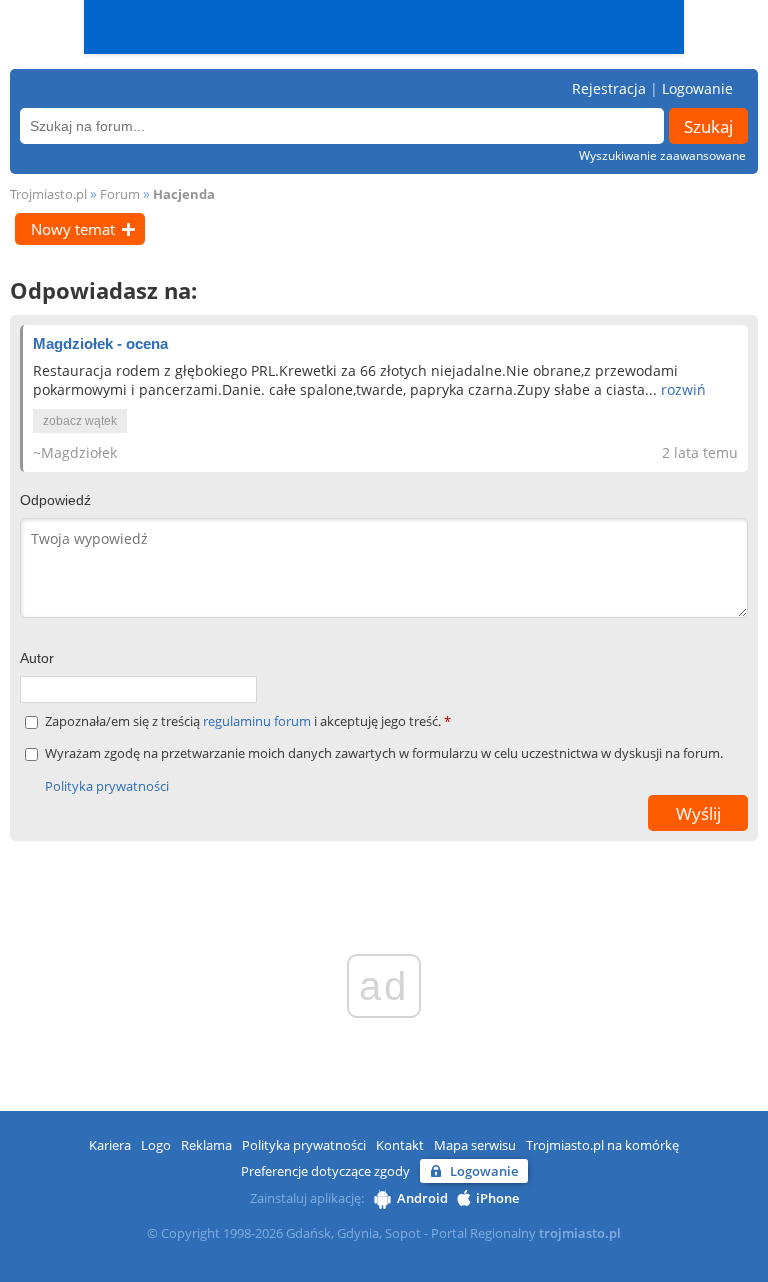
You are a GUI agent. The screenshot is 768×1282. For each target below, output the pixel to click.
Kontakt (400, 1145)
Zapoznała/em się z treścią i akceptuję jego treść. (248, 721)
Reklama (206, 1145)
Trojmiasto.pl (48, 194)
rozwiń (683, 389)
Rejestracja (609, 88)
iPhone (497, 1198)
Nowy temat (73, 229)
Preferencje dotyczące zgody (325, 1171)
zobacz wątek (80, 421)
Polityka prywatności (107, 786)
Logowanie (697, 88)
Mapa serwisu (475, 1145)
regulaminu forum (258, 721)
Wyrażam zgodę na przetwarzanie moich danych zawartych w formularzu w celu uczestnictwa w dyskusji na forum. (384, 753)
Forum (120, 194)
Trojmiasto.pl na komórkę (602, 1145)
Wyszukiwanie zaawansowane (662, 155)
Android (422, 1198)
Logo (156, 1145)
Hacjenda (184, 194)
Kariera (110, 1145)
